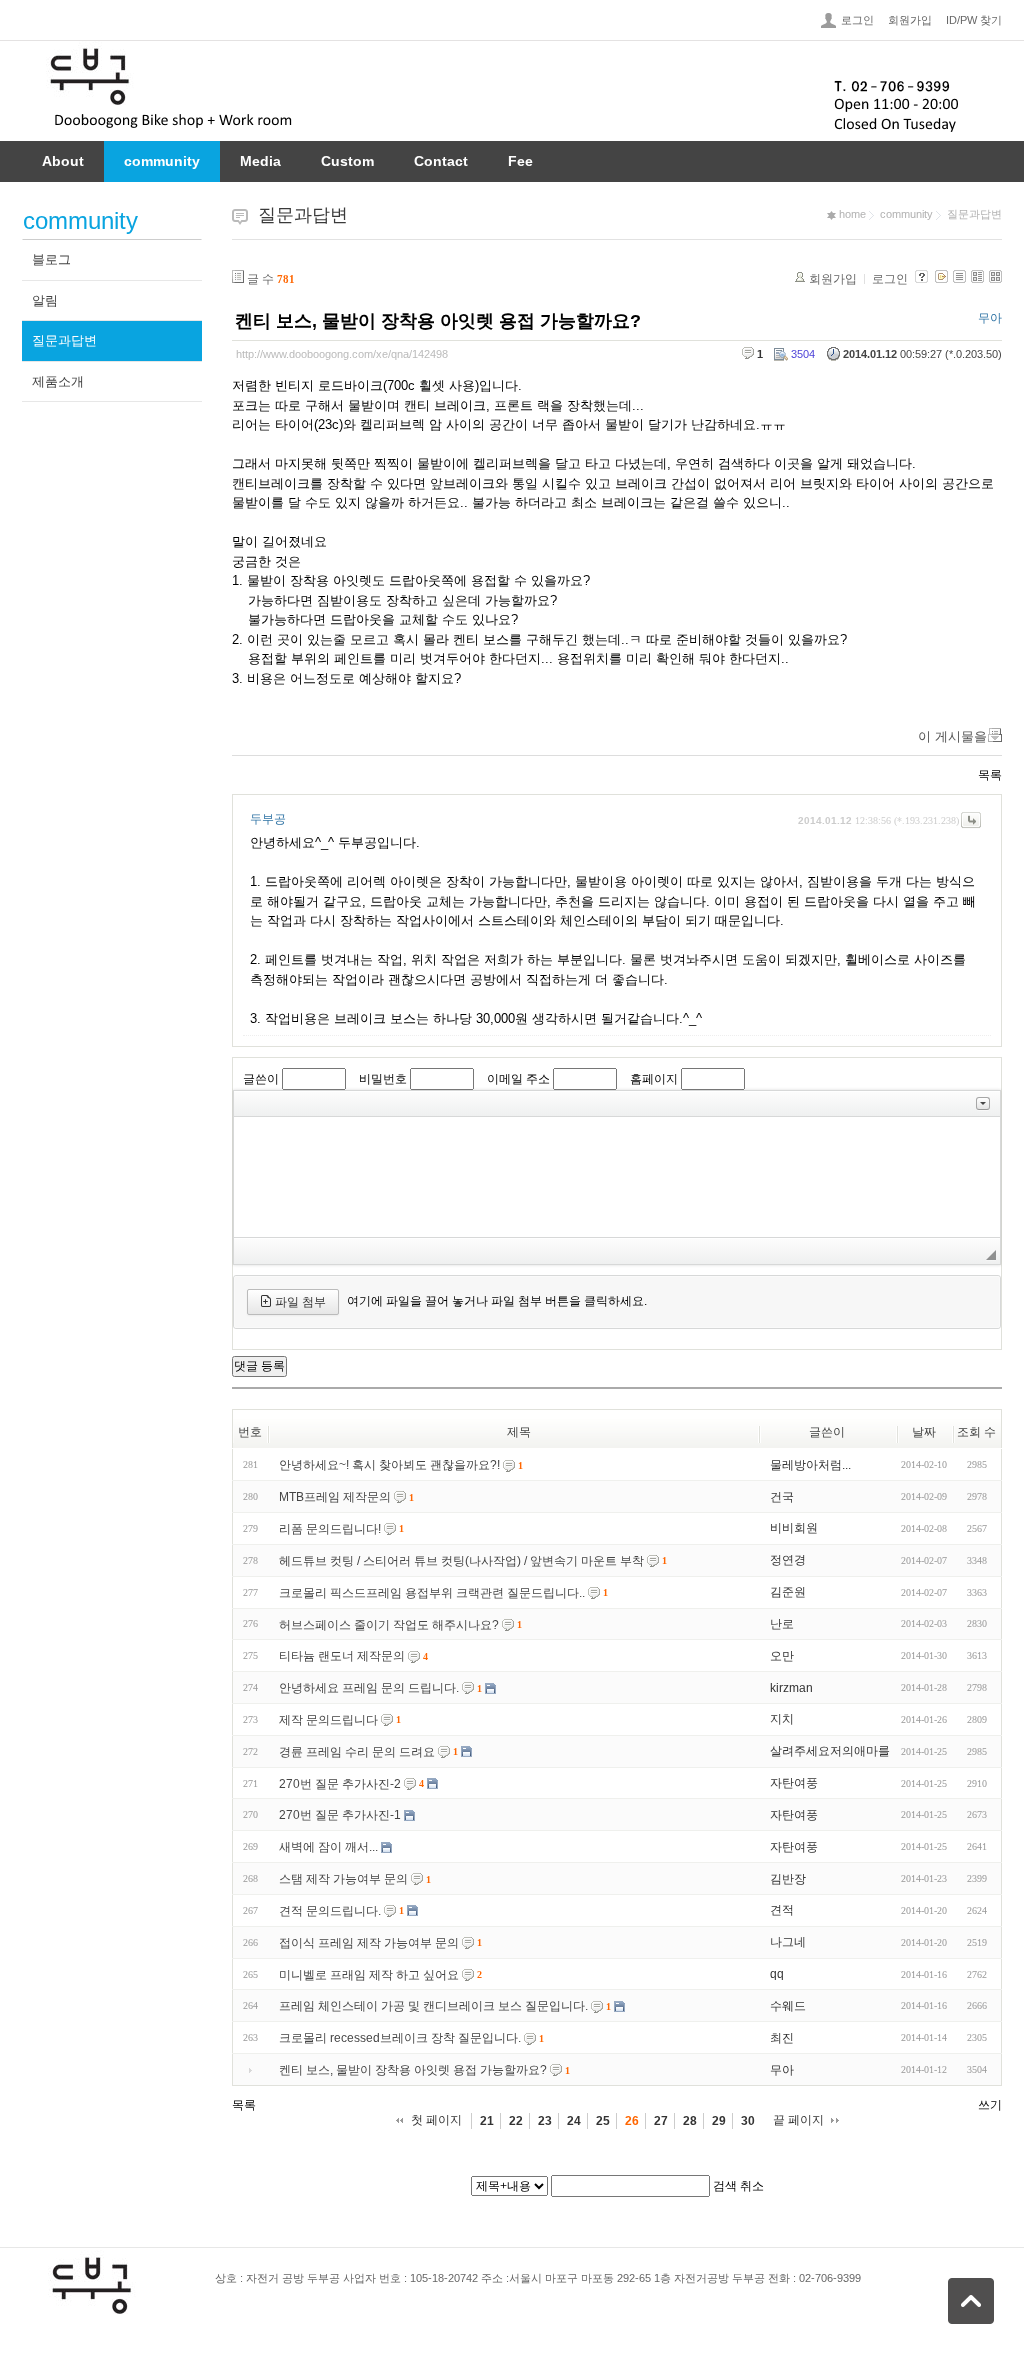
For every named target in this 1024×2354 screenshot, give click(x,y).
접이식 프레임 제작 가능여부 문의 (369, 1943)
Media (260, 161)
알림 (45, 300)
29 (719, 2121)
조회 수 (976, 1432)
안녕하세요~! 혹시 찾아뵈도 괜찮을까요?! (389, 1465)
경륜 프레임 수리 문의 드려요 (357, 1752)
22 (516, 2121)
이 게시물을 (952, 736)
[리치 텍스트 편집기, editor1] (617, 1177)
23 (545, 2121)
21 (487, 2121)
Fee (520, 161)
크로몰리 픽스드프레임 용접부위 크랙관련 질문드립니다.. (432, 1593)
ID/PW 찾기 (974, 20)
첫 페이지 (436, 2120)
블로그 (51, 259)
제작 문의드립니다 (328, 1720)
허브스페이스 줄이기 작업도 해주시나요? (389, 1624)
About (63, 161)
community (162, 161)
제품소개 (58, 381)
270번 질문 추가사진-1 (340, 1815)
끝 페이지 (798, 2120)
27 (661, 2121)
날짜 (924, 1432)
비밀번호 (383, 1079)
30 (748, 2121)
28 (690, 2121)
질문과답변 (64, 340)
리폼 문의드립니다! (330, 1529)
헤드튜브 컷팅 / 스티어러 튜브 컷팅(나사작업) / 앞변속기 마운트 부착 (461, 1561)
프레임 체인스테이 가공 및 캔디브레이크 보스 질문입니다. (433, 2006)
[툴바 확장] (983, 1103)
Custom (347, 161)
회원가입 (910, 20)
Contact (441, 161)
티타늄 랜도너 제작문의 (342, 1656)
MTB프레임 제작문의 (335, 1497)
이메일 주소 (518, 1079)
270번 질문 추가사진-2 (340, 1783)
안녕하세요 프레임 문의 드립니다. (369, 1688)
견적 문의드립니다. (330, 1911)
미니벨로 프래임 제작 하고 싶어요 (369, 1974)
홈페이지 (654, 1079)
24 (574, 2121)
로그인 (857, 20)
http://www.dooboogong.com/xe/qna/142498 (342, 354)
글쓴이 (261, 1079)
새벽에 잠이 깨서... (328, 1847)
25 (603, 2121)
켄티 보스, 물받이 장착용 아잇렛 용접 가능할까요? (438, 321)
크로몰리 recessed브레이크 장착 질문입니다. (400, 2038)
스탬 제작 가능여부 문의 (343, 1879)
